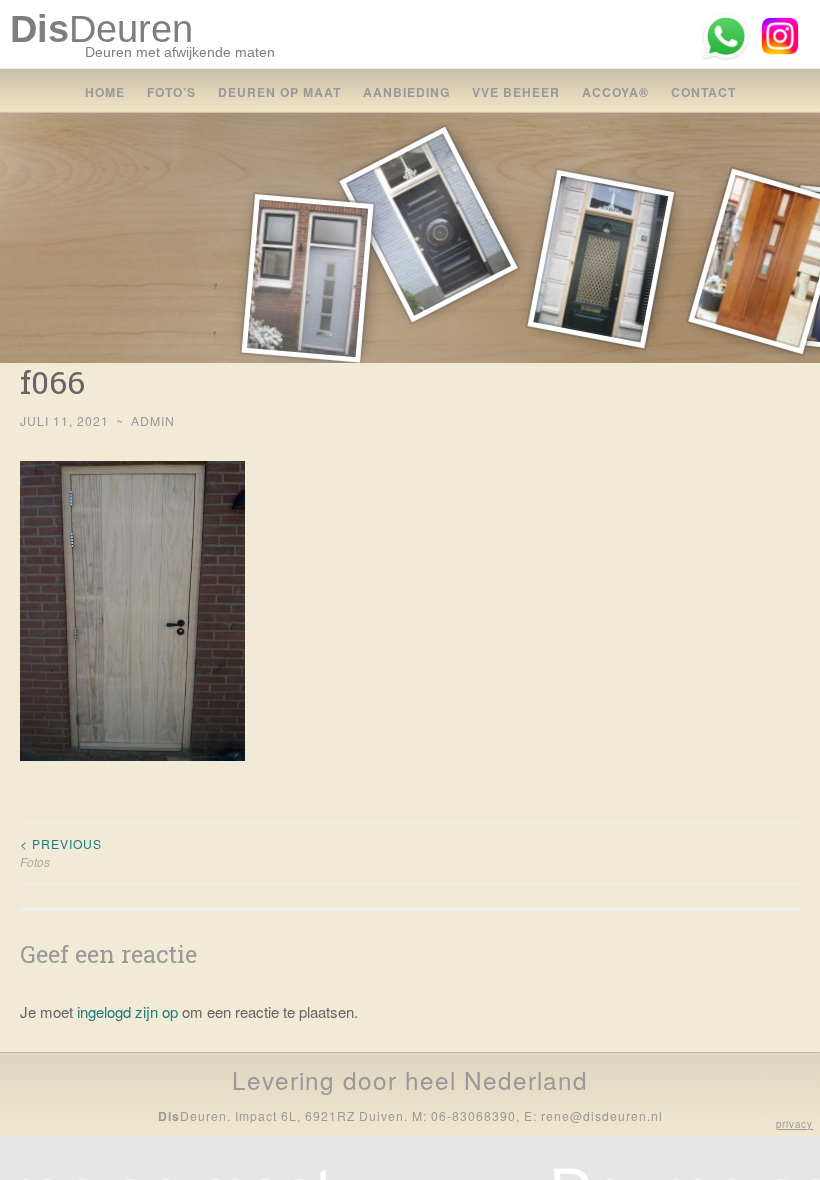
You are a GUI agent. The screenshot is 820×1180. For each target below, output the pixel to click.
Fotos (61, 852)
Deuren (101, 29)
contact (703, 92)
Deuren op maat (279, 92)
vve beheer (516, 92)
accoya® (615, 92)
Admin (153, 420)
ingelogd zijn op (127, 1011)
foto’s (171, 92)
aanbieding (406, 92)
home (105, 92)
